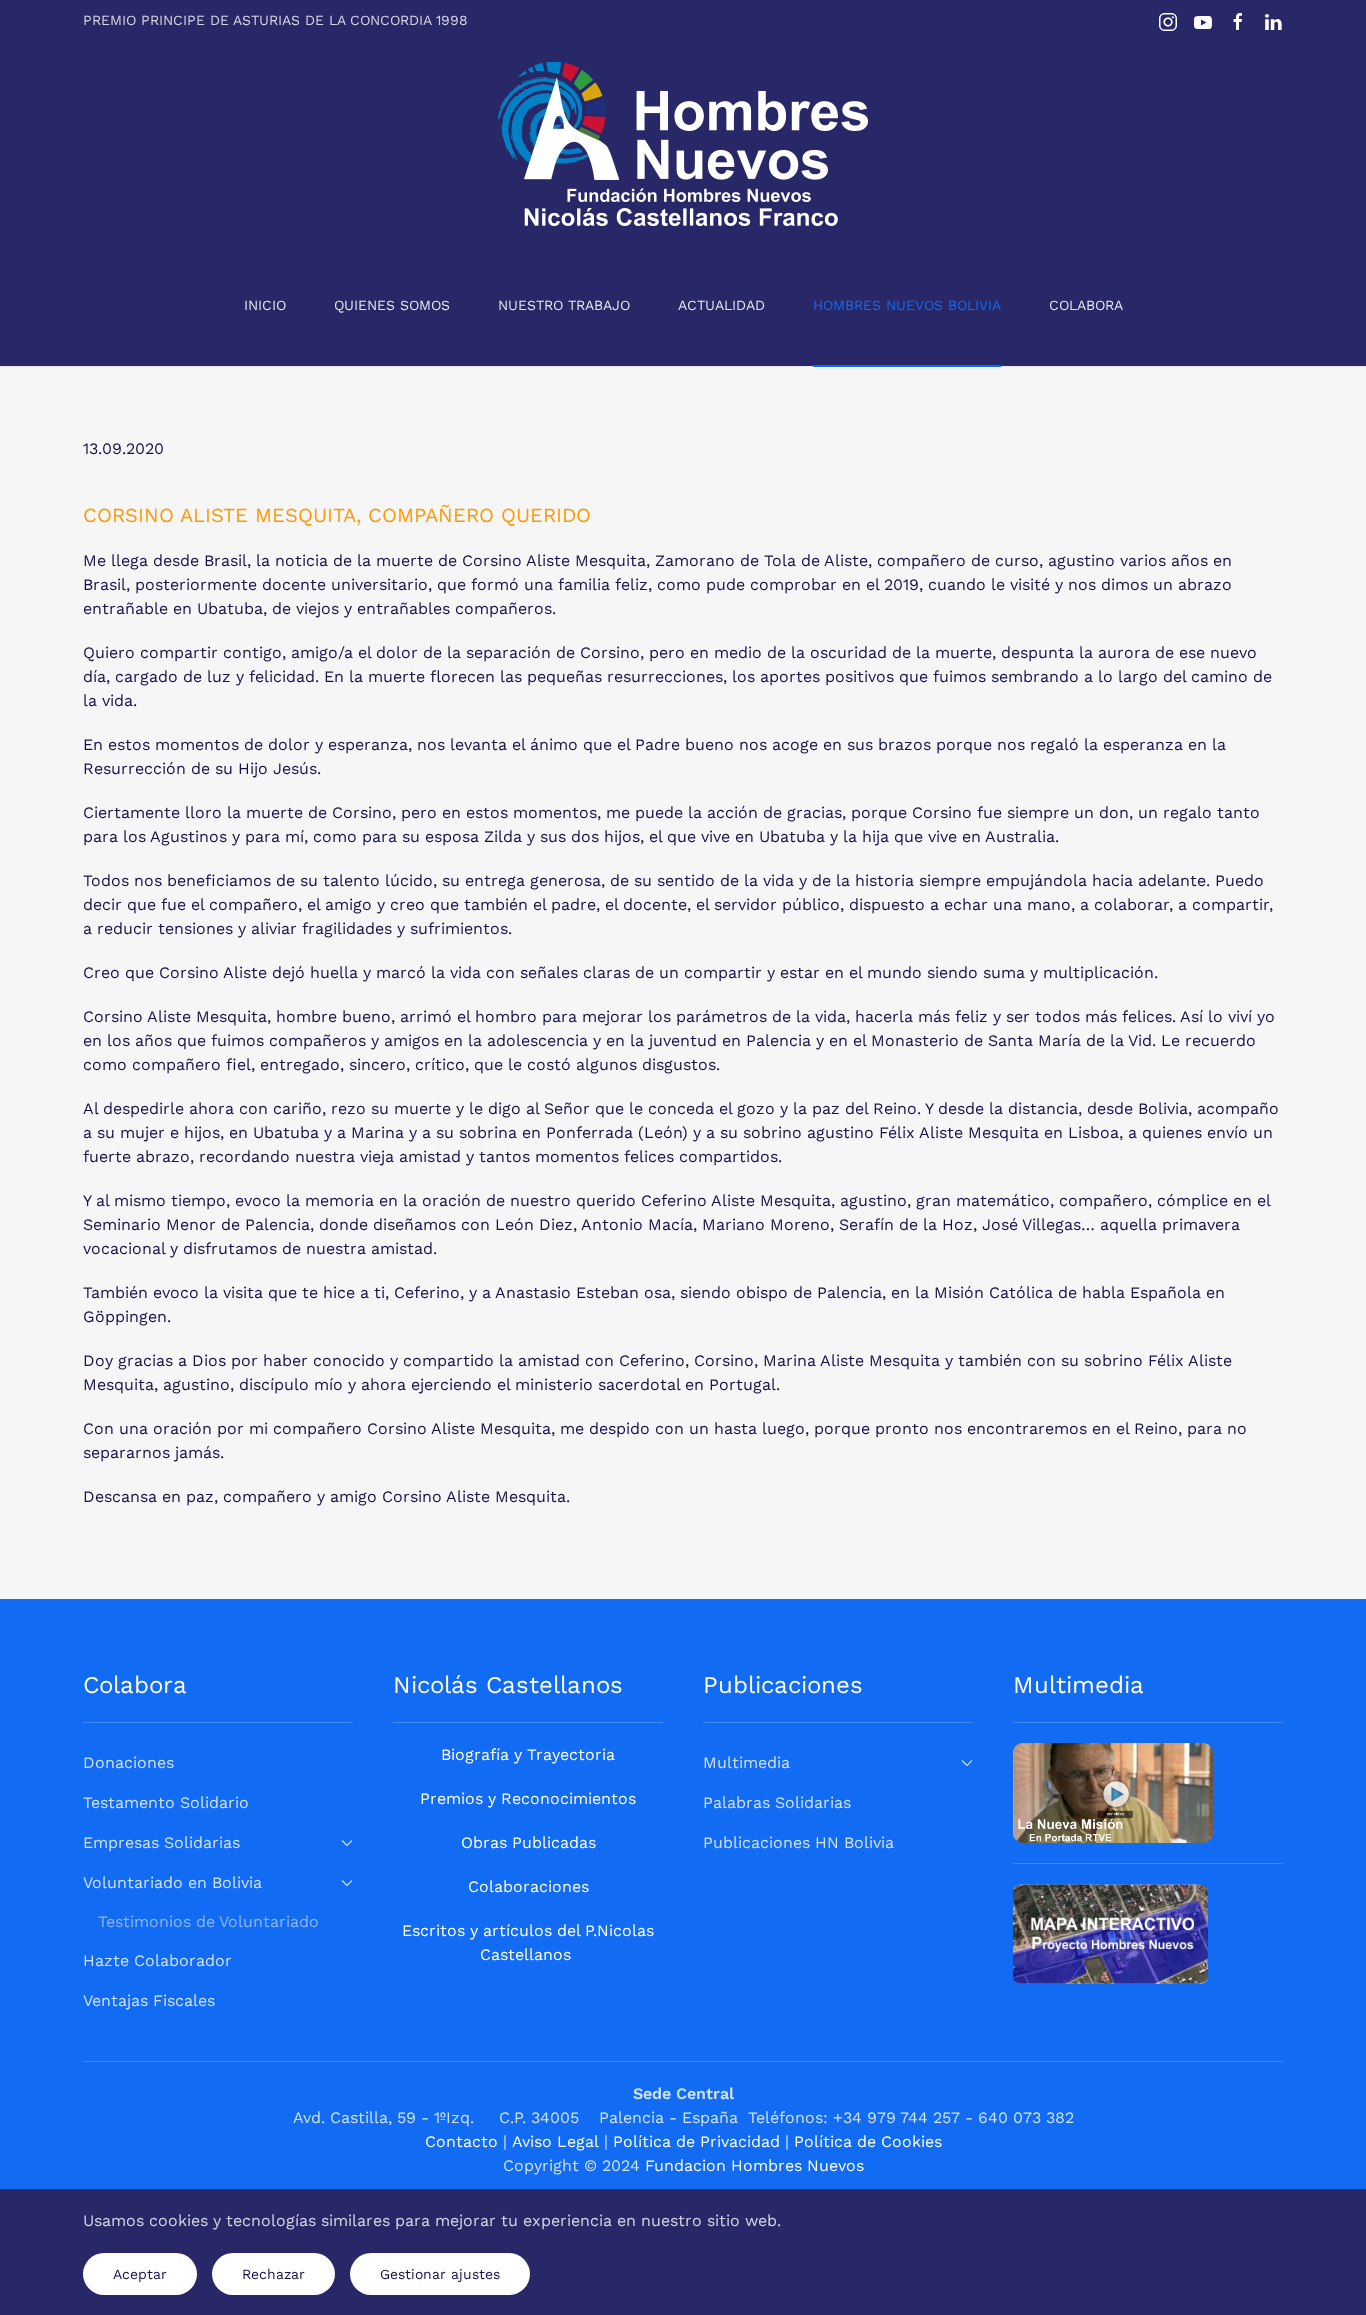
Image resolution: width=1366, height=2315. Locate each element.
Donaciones (128, 1762)
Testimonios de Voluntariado (208, 1921)
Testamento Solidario (166, 1802)
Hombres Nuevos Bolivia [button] (907, 305)
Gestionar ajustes (440, 2274)
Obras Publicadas (528, 1842)
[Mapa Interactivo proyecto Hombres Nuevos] (1110, 1932)
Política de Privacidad (696, 2141)
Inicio (265, 305)
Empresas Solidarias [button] (161, 1842)
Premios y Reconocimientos (528, 1798)
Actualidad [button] (721, 305)
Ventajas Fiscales (149, 2000)
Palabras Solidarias (777, 1802)
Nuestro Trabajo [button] (564, 305)
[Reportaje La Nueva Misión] (1113, 1791)
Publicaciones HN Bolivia (798, 1842)
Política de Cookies (868, 2141)
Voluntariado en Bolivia (172, 1882)
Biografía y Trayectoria (528, 1754)
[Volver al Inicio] (683, 144)
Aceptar (140, 2274)
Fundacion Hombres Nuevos (754, 2165)
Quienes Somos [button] (392, 305)
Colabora (1086, 305)
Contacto (461, 2141)
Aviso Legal (555, 2141)
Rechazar (273, 2274)
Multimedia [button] (746, 1762)
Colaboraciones (528, 1886)
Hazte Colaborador (157, 1960)
